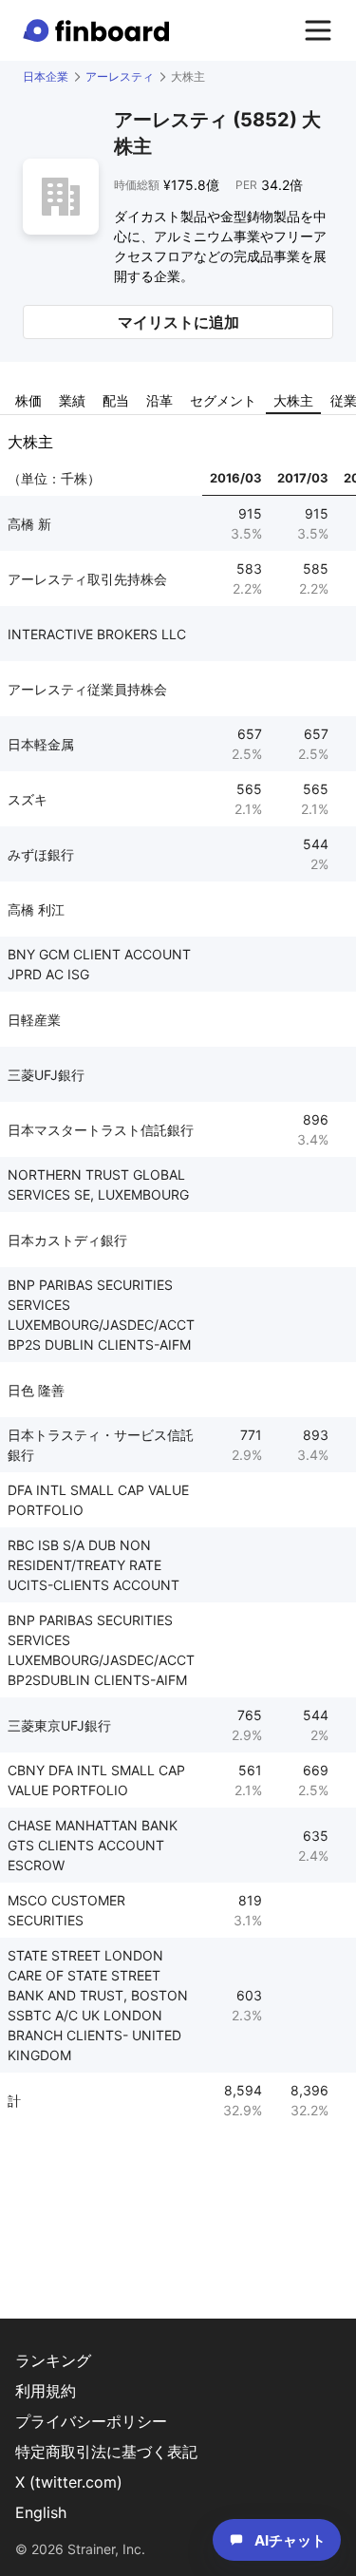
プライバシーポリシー (91, 2421)
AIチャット (290, 2540)
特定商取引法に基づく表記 (106, 2452)
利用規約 (46, 2391)
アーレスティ (120, 76)
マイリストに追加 (178, 322)
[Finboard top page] (100, 30)
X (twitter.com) (69, 2482)
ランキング (53, 2360)
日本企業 (46, 76)
